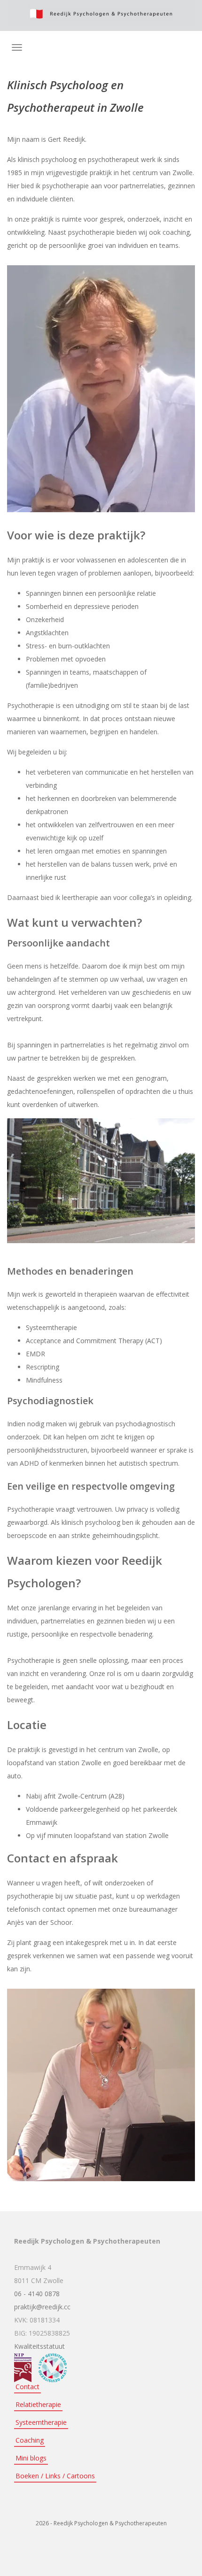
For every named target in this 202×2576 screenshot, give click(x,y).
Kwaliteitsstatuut (39, 2346)
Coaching (30, 2440)
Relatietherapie (38, 2404)
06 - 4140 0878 (37, 2294)
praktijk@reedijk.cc (42, 2307)
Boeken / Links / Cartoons (55, 2476)
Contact (27, 2387)
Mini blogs (31, 2458)
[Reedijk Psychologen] (101, 13)
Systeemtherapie (41, 2422)
